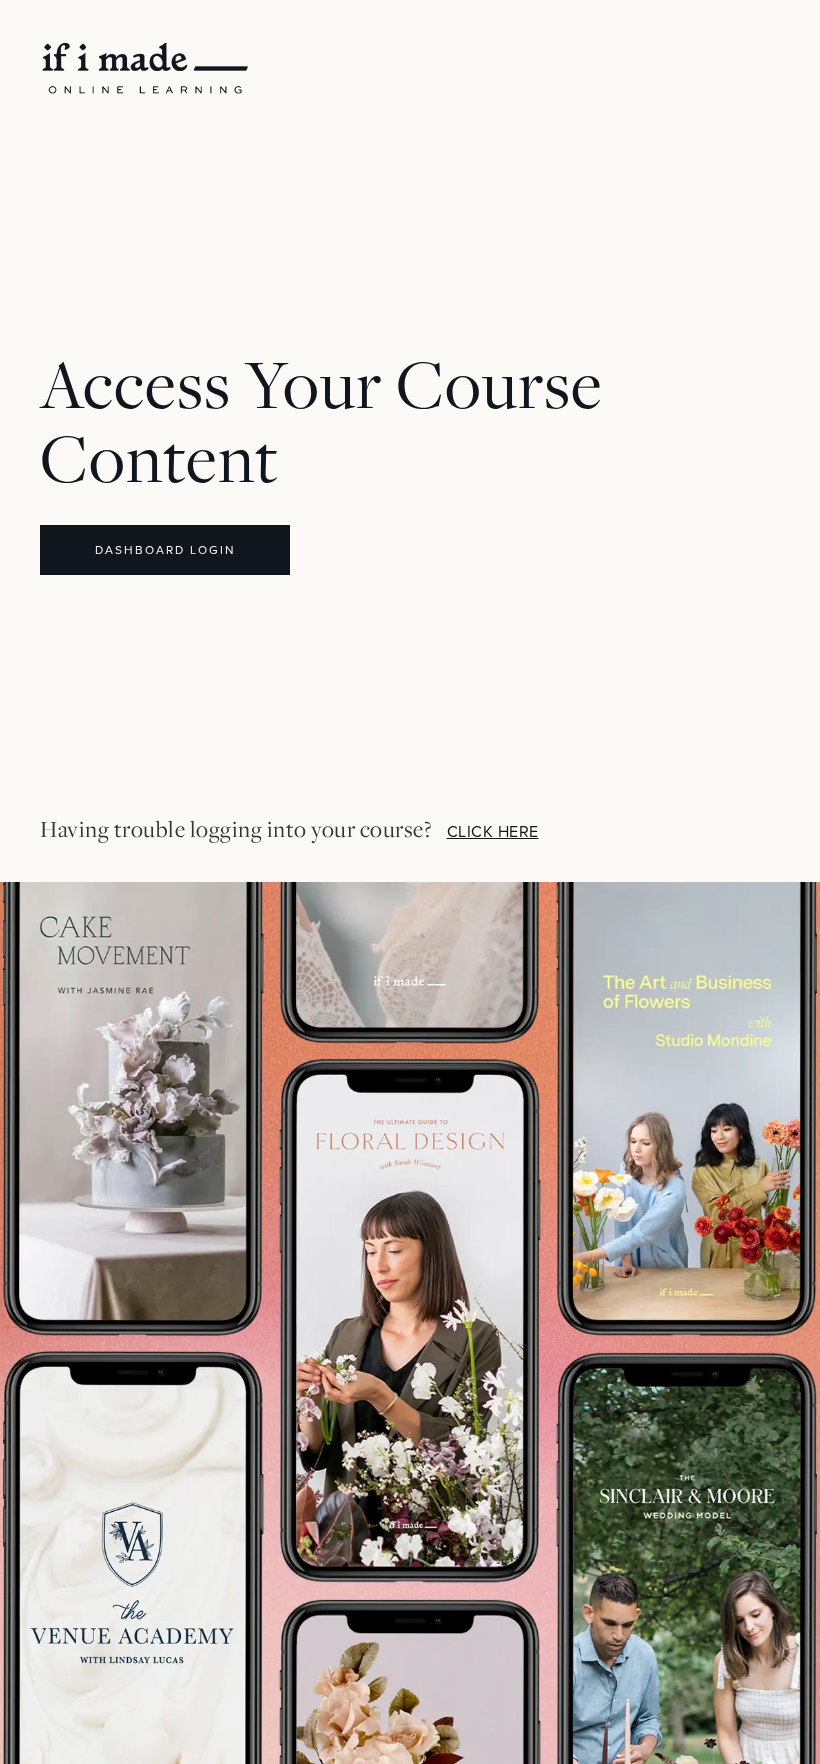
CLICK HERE (493, 832)
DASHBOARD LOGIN (165, 550)
